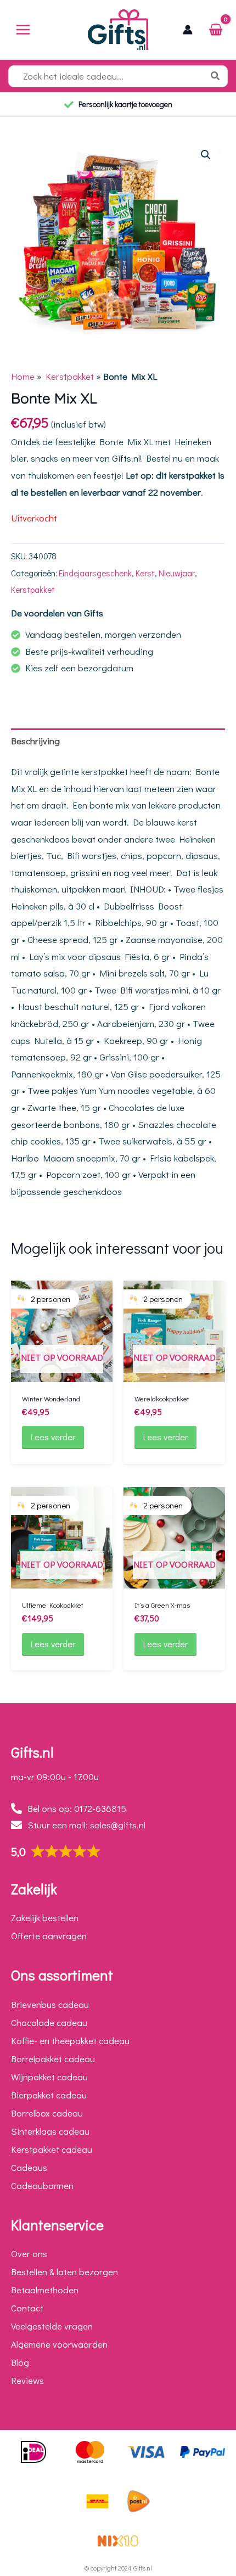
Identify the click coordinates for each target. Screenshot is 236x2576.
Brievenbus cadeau (50, 2004)
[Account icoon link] (188, 30)
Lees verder (53, 1437)
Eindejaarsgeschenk (95, 573)
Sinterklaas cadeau (50, 2131)
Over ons (29, 2254)
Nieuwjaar (177, 573)
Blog (20, 2362)
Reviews (27, 2380)
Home (23, 376)
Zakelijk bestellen (45, 1918)
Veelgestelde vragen (52, 2326)
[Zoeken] (218, 76)
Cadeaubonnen (42, 2185)
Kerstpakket (70, 376)
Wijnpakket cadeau (49, 2077)
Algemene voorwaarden (59, 2344)
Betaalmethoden (45, 2290)
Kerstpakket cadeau (52, 2149)
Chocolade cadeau (49, 2022)
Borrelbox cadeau (47, 2113)
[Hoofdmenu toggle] (23, 30)
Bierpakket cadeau (49, 2095)
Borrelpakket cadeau (53, 2059)
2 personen (50, 1299)
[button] (206, 155)
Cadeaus (29, 2167)
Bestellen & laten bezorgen (64, 2272)
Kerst (145, 573)
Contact (27, 2308)
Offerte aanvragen (49, 1936)
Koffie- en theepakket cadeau (70, 2041)
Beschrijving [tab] (35, 741)
